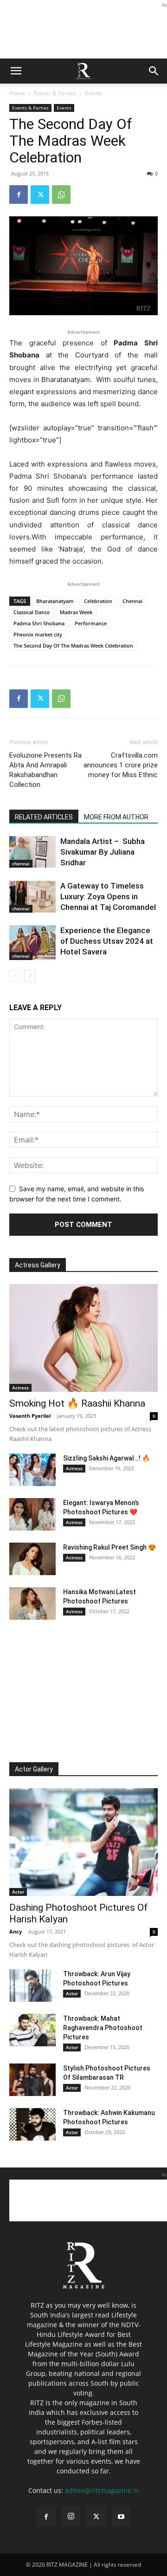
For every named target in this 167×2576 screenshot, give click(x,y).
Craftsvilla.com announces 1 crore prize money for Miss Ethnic (121, 765)
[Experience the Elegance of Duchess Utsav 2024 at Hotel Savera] (32, 943)
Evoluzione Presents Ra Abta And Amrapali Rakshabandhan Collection (45, 770)
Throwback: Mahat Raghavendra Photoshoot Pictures (103, 2028)
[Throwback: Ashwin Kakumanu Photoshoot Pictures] (32, 2124)
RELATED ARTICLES (44, 817)
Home (17, 93)
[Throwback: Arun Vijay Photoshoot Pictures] (32, 1986)
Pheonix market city (38, 634)
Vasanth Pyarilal (30, 1416)
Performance (91, 623)
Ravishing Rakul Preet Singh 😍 (109, 1547)
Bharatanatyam (55, 601)
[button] (16, 71)
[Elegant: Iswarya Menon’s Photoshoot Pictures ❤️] (32, 1514)
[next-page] (30, 976)
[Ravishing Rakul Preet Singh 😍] (32, 1559)
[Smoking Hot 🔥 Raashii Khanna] (83, 1338)
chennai (21, 863)
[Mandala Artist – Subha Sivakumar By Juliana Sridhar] (32, 852)
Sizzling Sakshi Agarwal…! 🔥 (106, 1458)
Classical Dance (32, 612)
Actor (18, 1892)
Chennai (132, 601)
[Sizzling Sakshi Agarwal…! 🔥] (32, 1470)
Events (93, 93)
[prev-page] (15, 976)
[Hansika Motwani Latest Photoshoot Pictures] (32, 1603)
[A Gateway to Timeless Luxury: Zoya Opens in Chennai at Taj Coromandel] (32, 897)
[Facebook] (19, 195)
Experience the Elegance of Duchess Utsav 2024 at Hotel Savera (107, 941)
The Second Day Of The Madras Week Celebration (73, 646)
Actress (20, 1388)
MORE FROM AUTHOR (116, 817)
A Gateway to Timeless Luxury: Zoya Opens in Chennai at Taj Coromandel (108, 896)
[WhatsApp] (61, 195)
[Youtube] (121, 2517)
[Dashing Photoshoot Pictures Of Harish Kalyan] (83, 1842)
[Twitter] (40, 195)
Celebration (98, 601)
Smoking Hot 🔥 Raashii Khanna (77, 1403)
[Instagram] (71, 2517)
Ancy (16, 1931)
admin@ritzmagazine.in (102, 2490)
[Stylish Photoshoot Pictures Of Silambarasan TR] (32, 2080)
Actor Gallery (34, 1769)
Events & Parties (55, 93)
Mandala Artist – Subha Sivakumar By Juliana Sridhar (103, 852)
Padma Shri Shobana (39, 623)
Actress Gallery (38, 1265)
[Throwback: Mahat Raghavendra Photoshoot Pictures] (32, 2030)
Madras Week (76, 612)
